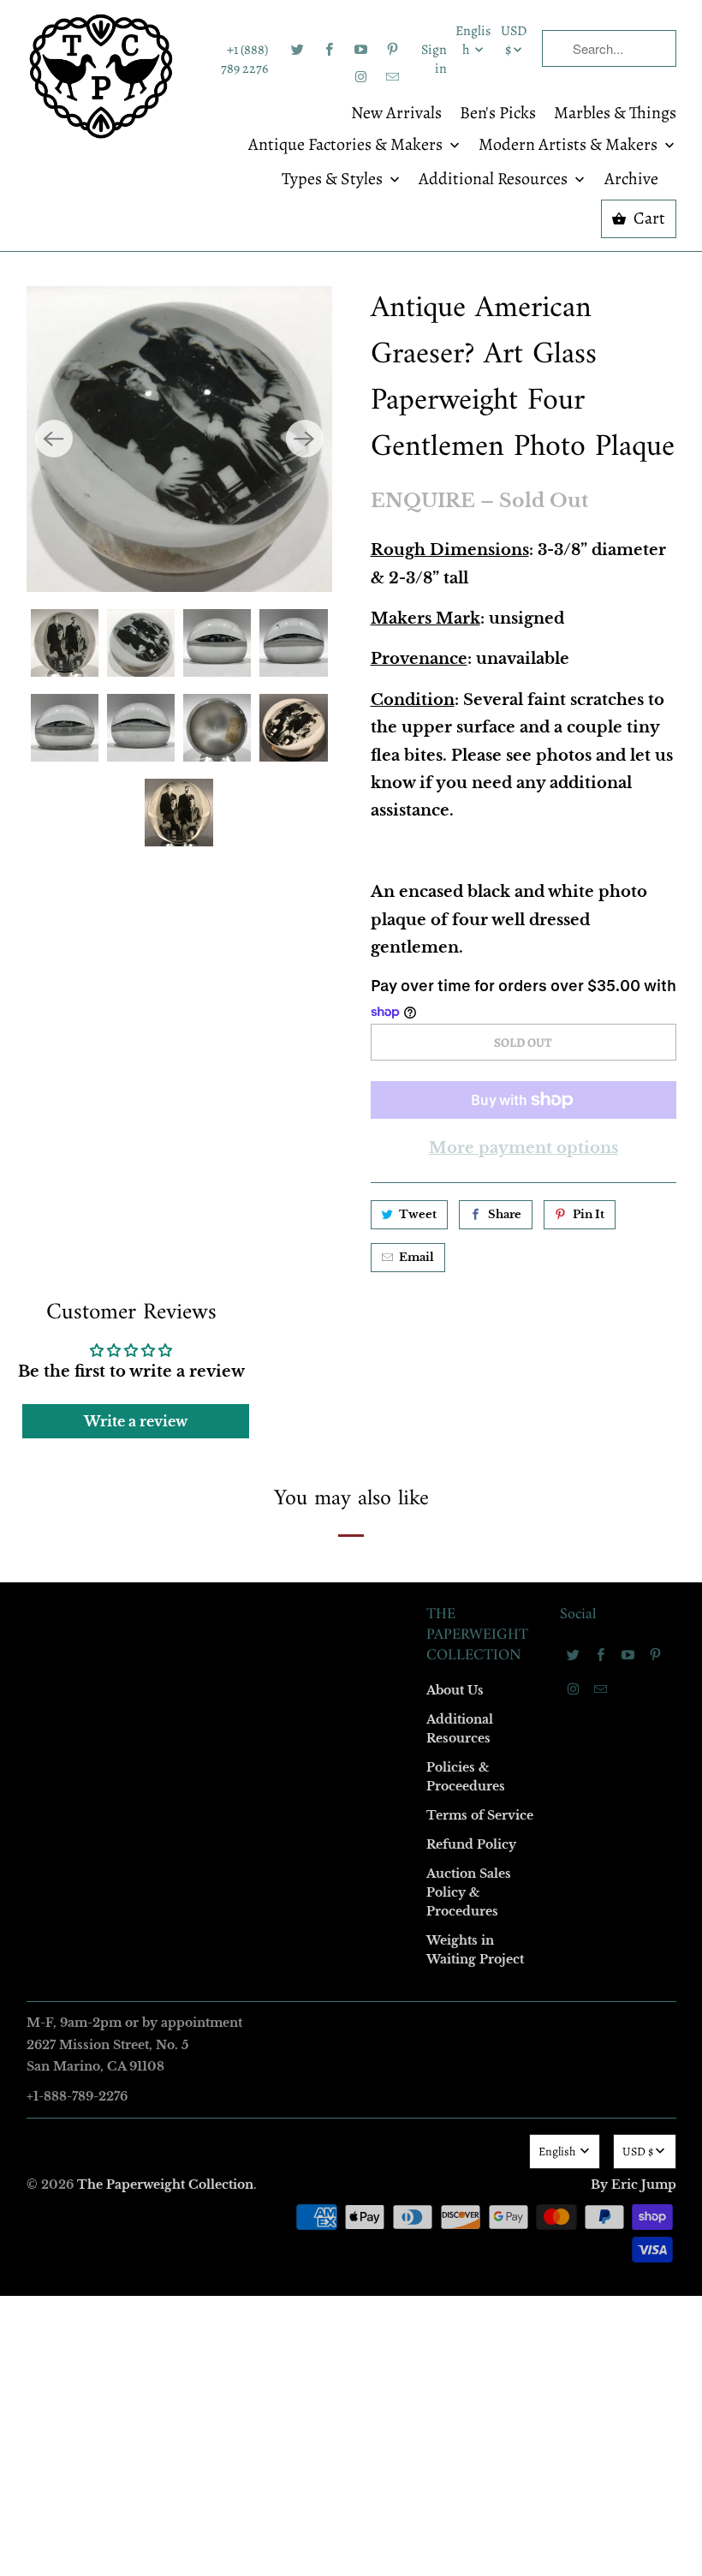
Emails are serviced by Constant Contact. (246, 1573)
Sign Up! (351, 1622)
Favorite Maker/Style (160, 1432)
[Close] (598, 919)
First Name (135, 1136)
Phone (123, 1333)
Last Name (134, 1235)
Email (122, 1038)
